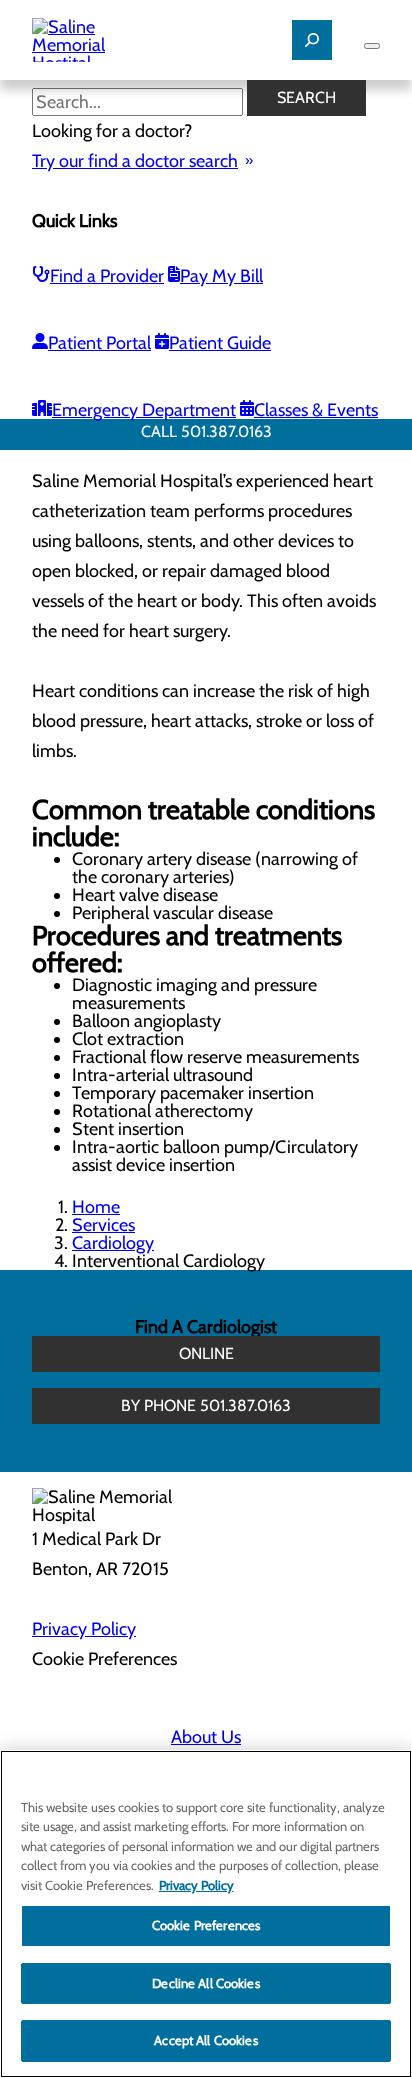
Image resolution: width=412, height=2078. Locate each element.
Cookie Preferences (206, 1925)
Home (96, 1207)
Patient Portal (99, 343)
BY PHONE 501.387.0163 (206, 1405)
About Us (206, 1737)
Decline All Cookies (205, 1983)
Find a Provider (107, 276)
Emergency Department (144, 410)
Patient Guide (220, 343)
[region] (206, 1914)
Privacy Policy (84, 1629)
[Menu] (372, 46)
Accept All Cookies (205, 2040)
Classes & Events (316, 410)
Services (103, 1225)
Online (206, 1353)
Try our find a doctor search (135, 161)
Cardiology (113, 1243)
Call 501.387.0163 (206, 431)
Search (306, 97)
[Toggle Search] (312, 40)
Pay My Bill (221, 276)
